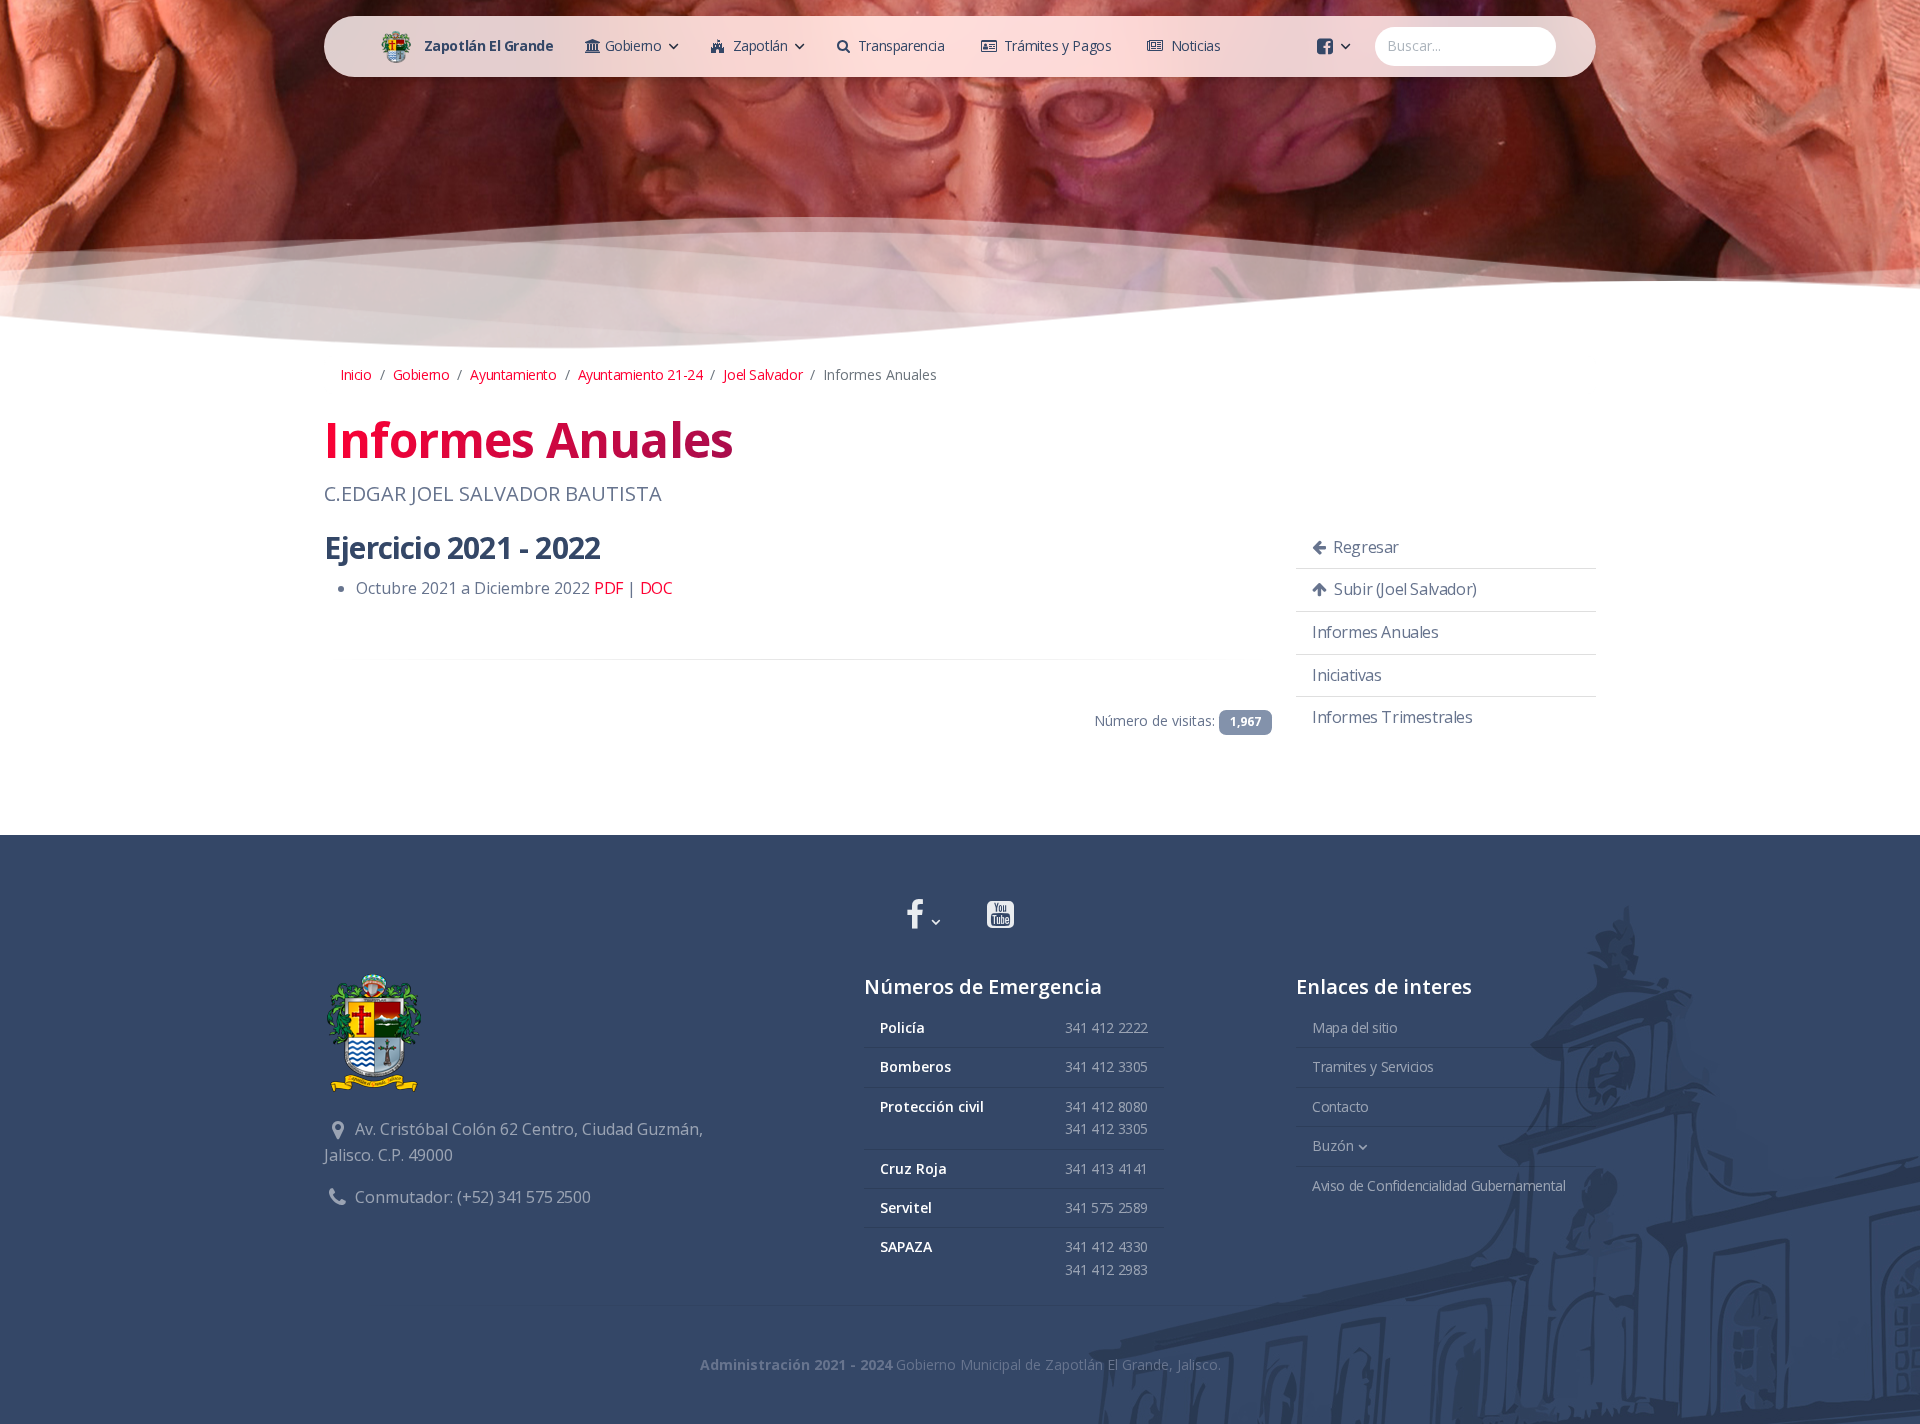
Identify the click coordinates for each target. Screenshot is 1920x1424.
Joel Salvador (762, 374)
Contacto (1340, 1106)
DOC (656, 588)
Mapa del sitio (1354, 1027)
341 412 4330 (1106, 1246)
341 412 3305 (1106, 1066)
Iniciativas (1347, 675)
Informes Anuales (1375, 632)
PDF (608, 588)
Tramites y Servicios (1373, 1066)
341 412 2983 (1106, 1269)
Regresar (1364, 547)
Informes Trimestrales (1392, 717)
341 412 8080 (1106, 1106)
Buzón (1333, 1145)
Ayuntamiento (513, 374)
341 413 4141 (1106, 1168)
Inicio (356, 374)
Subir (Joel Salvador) (1404, 589)
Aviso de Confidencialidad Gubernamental (1438, 1185)
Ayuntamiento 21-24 (640, 374)
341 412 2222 (1106, 1027)
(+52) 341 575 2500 (523, 1197)
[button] (922, 916)
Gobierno (421, 374)
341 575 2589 (1106, 1207)
